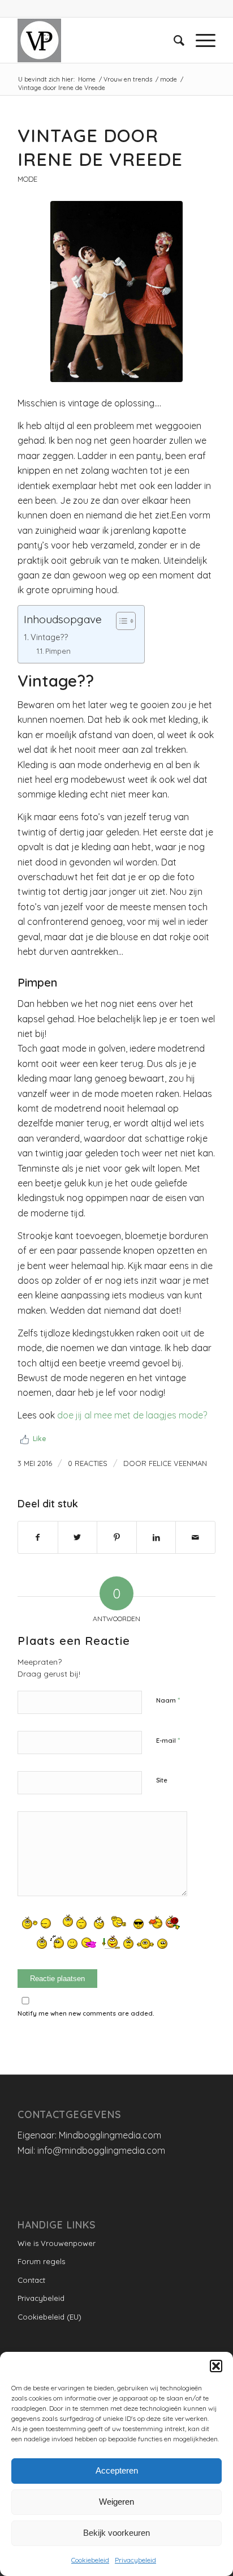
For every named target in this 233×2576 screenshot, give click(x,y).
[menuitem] (173, 40)
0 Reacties (88, 1463)
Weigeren (116, 2502)
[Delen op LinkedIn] (156, 1537)
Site (162, 1780)
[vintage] (116, 292)
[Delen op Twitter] (78, 1537)
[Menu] (200, 40)
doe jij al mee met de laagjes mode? (132, 1415)
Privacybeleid (135, 2560)
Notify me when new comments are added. (86, 2013)
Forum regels (41, 2261)
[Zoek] (173, 40)
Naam (168, 1700)
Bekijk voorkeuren (116, 2533)
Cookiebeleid (90, 2560)
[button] (216, 2366)
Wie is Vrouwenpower (57, 2243)
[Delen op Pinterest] (117, 1537)
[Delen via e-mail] (195, 1537)
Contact (31, 2280)
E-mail (168, 1740)
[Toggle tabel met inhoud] (120, 621)
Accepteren (117, 2470)
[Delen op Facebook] (38, 1537)
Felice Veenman (178, 1463)
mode (27, 179)
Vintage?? (49, 637)
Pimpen (58, 651)
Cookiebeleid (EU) (49, 2317)
